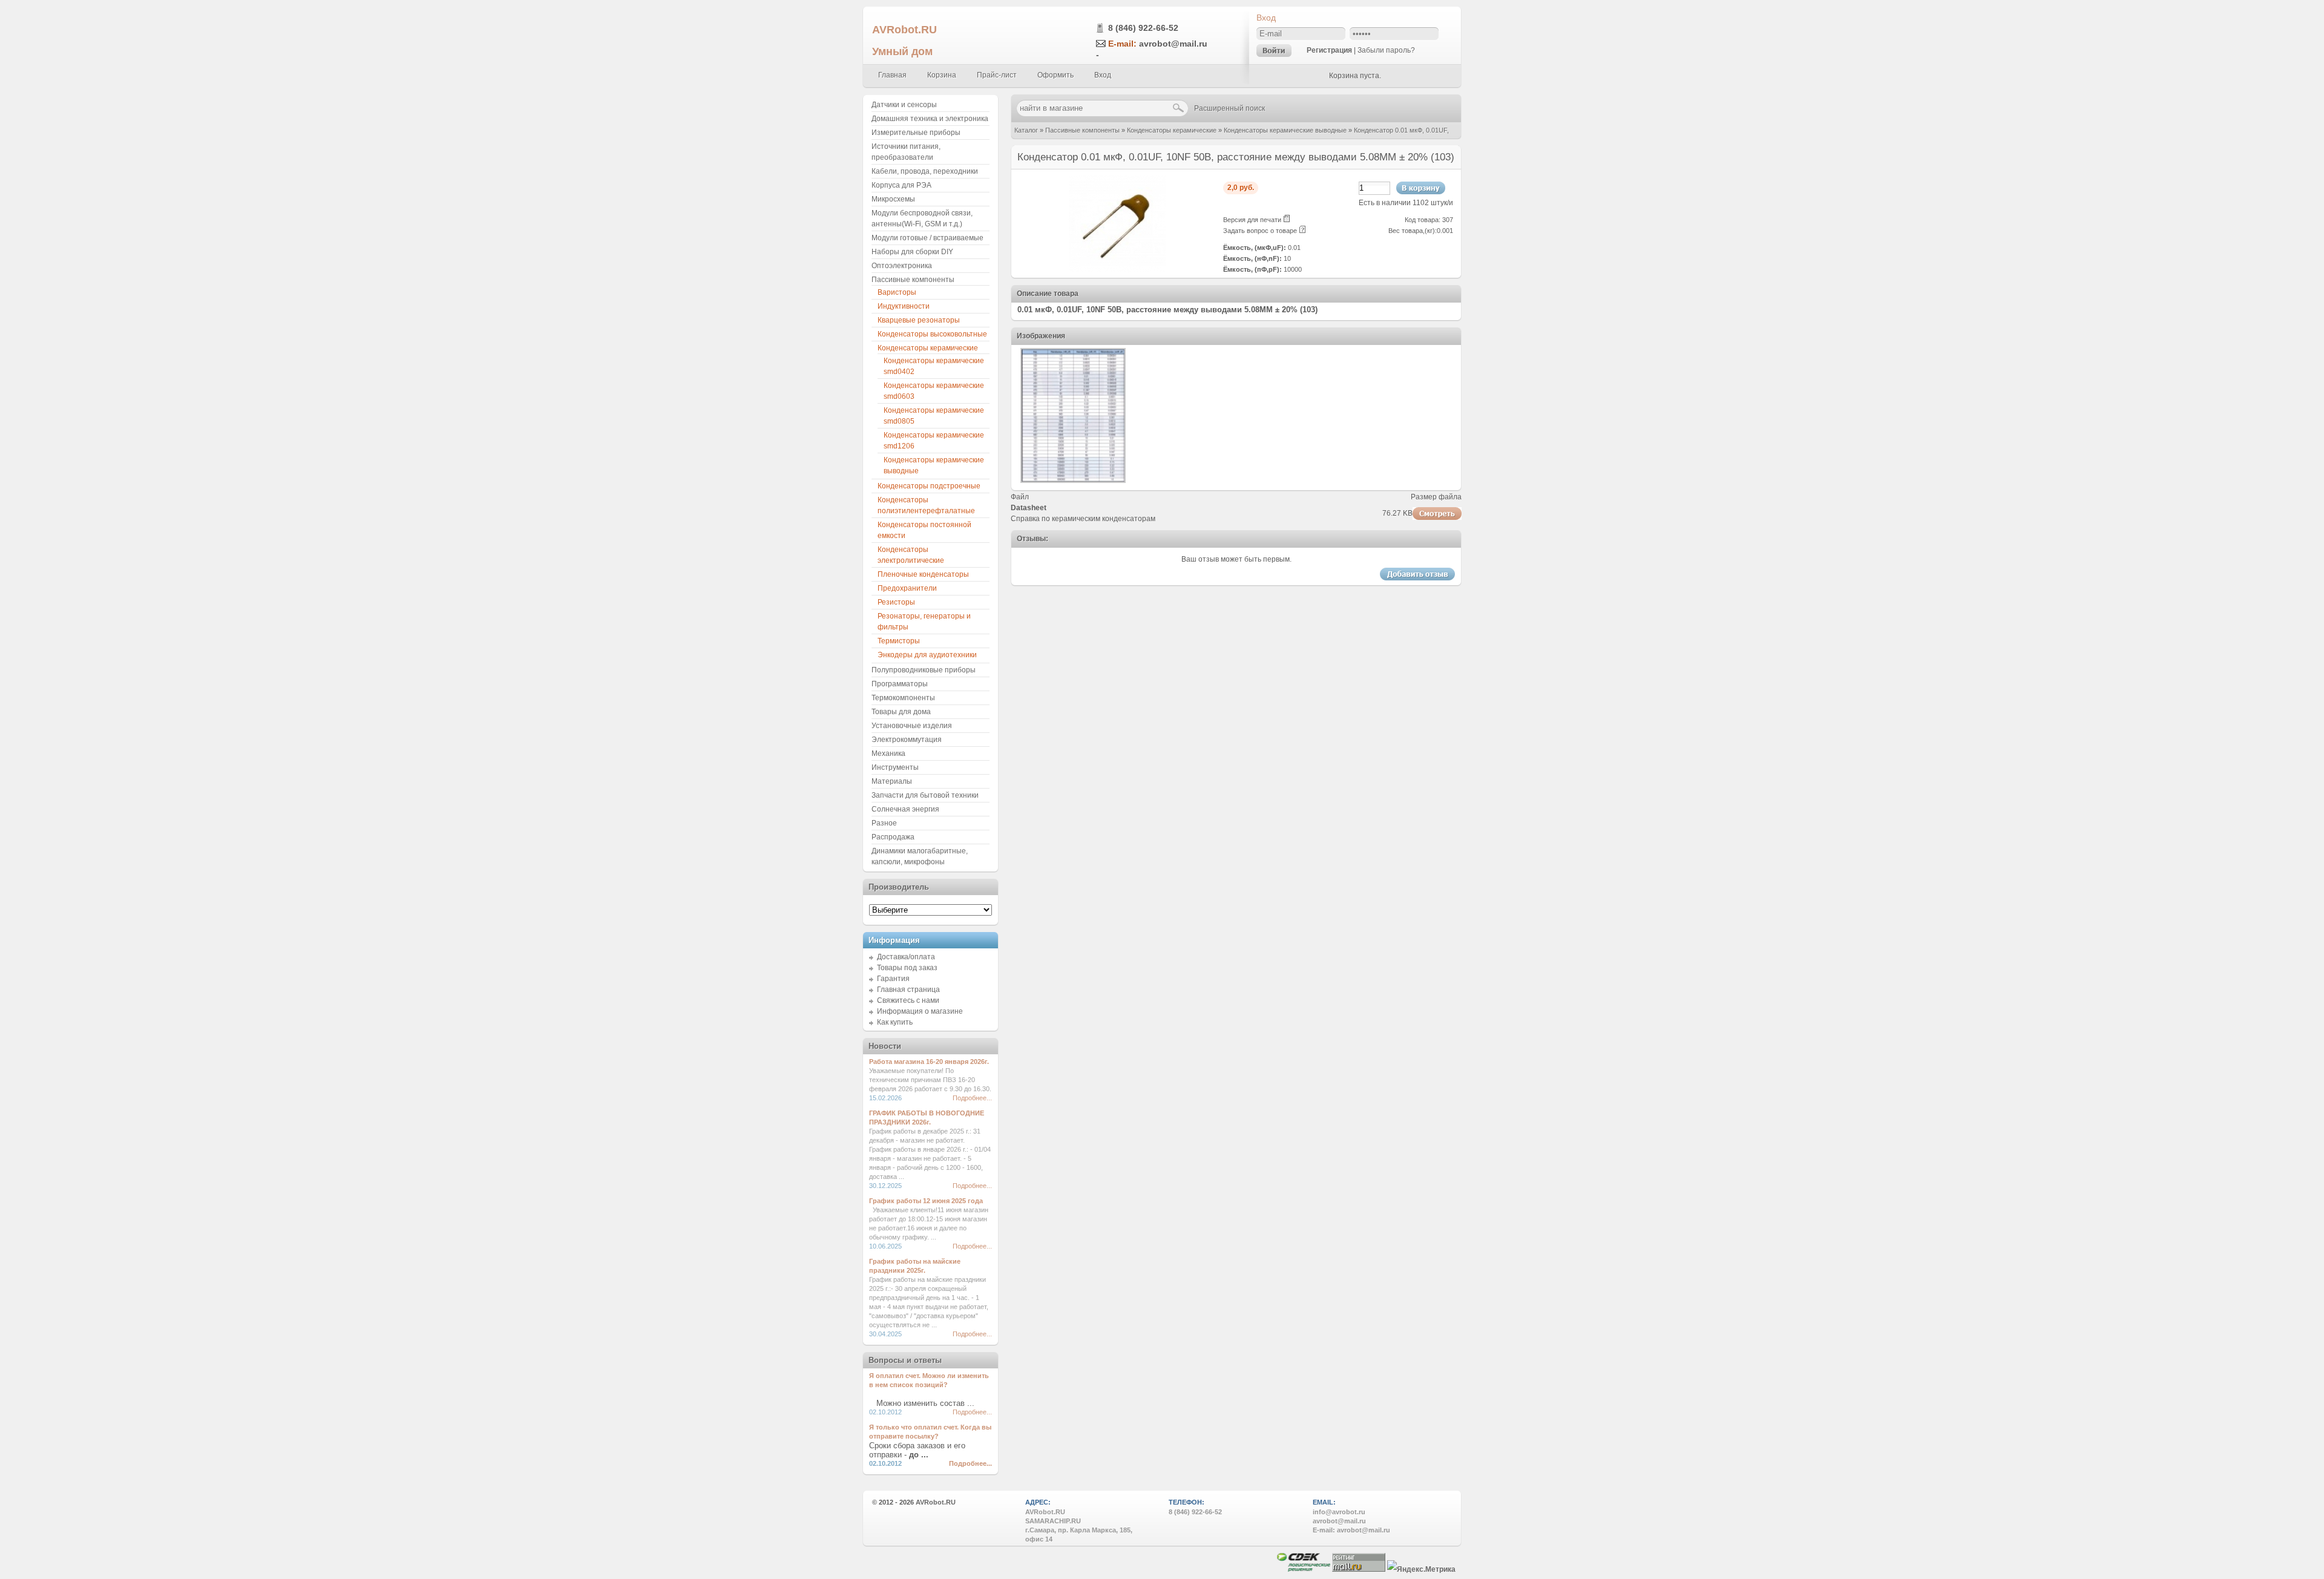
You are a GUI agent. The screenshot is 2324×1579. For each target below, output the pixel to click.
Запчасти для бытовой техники (925, 795)
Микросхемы (893, 199)
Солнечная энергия (905, 809)
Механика (888, 753)
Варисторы (897, 292)
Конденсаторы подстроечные (929, 486)
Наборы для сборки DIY (912, 252)
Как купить (895, 1022)
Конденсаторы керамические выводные (1285, 130)
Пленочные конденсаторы (923, 574)
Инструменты (895, 767)
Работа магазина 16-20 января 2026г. (929, 1062)
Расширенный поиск (1229, 108)
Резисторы (896, 602)
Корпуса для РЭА (901, 185)
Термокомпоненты (903, 698)
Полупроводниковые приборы (924, 670)
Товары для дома (901, 712)
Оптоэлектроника (902, 266)
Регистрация (1329, 50)
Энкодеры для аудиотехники (927, 655)
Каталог (1026, 130)
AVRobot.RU (904, 29)
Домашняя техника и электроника (930, 119)
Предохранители (907, 588)
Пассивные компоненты (1082, 130)
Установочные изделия (912, 726)
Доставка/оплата (906, 957)
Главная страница (908, 990)
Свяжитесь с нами (908, 1000)
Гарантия (893, 979)
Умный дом (902, 51)
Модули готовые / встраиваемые (927, 238)
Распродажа (893, 837)
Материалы (892, 781)
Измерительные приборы (916, 133)
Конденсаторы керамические (1172, 130)
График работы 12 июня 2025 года (926, 1201)
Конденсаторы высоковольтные (932, 334)
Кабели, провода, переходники (925, 171)
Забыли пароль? (1386, 50)
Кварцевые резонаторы (919, 320)
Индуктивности (904, 306)
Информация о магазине (920, 1011)
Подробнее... (972, 1098)
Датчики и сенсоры (904, 105)
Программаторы (900, 684)
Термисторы (899, 641)
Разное (884, 823)
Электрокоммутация (907, 740)
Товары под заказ (907, 968)
